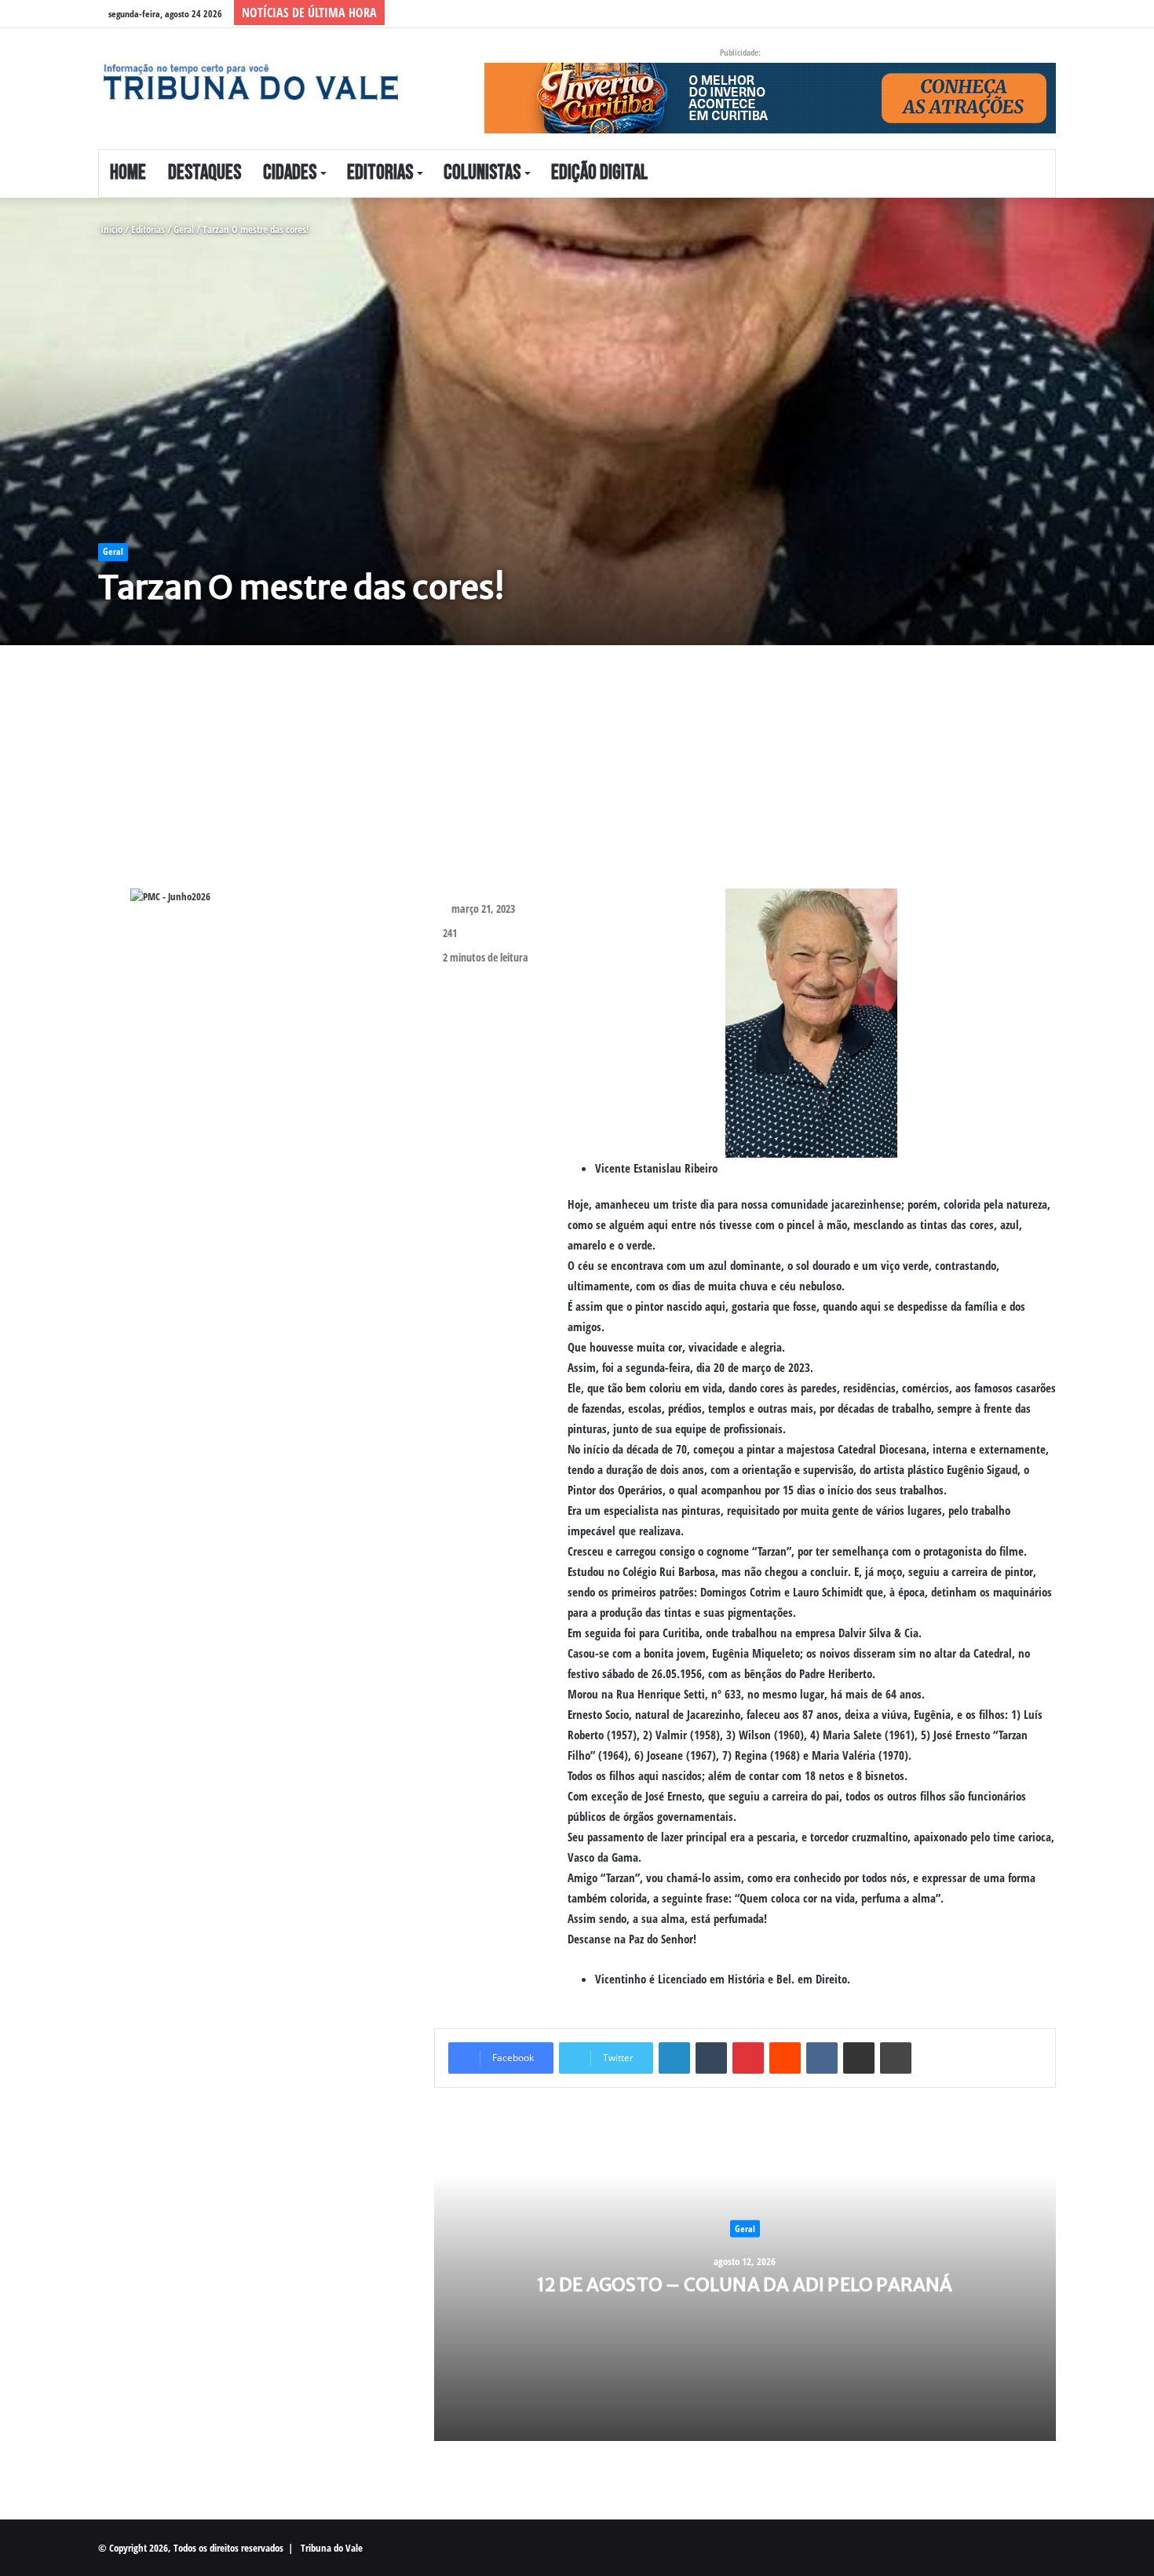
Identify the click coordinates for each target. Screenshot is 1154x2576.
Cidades (290, 173)
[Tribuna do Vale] (250, 82)
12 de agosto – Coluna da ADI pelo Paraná (745, 2284)
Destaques (205, 173)
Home (128, 173)
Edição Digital (599, 173)
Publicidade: (740, 52)
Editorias (380, 173)
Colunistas (482, 173)
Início (110, 229)
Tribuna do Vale (332, 2548)
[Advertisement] (557, 779)
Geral (184, 229)
